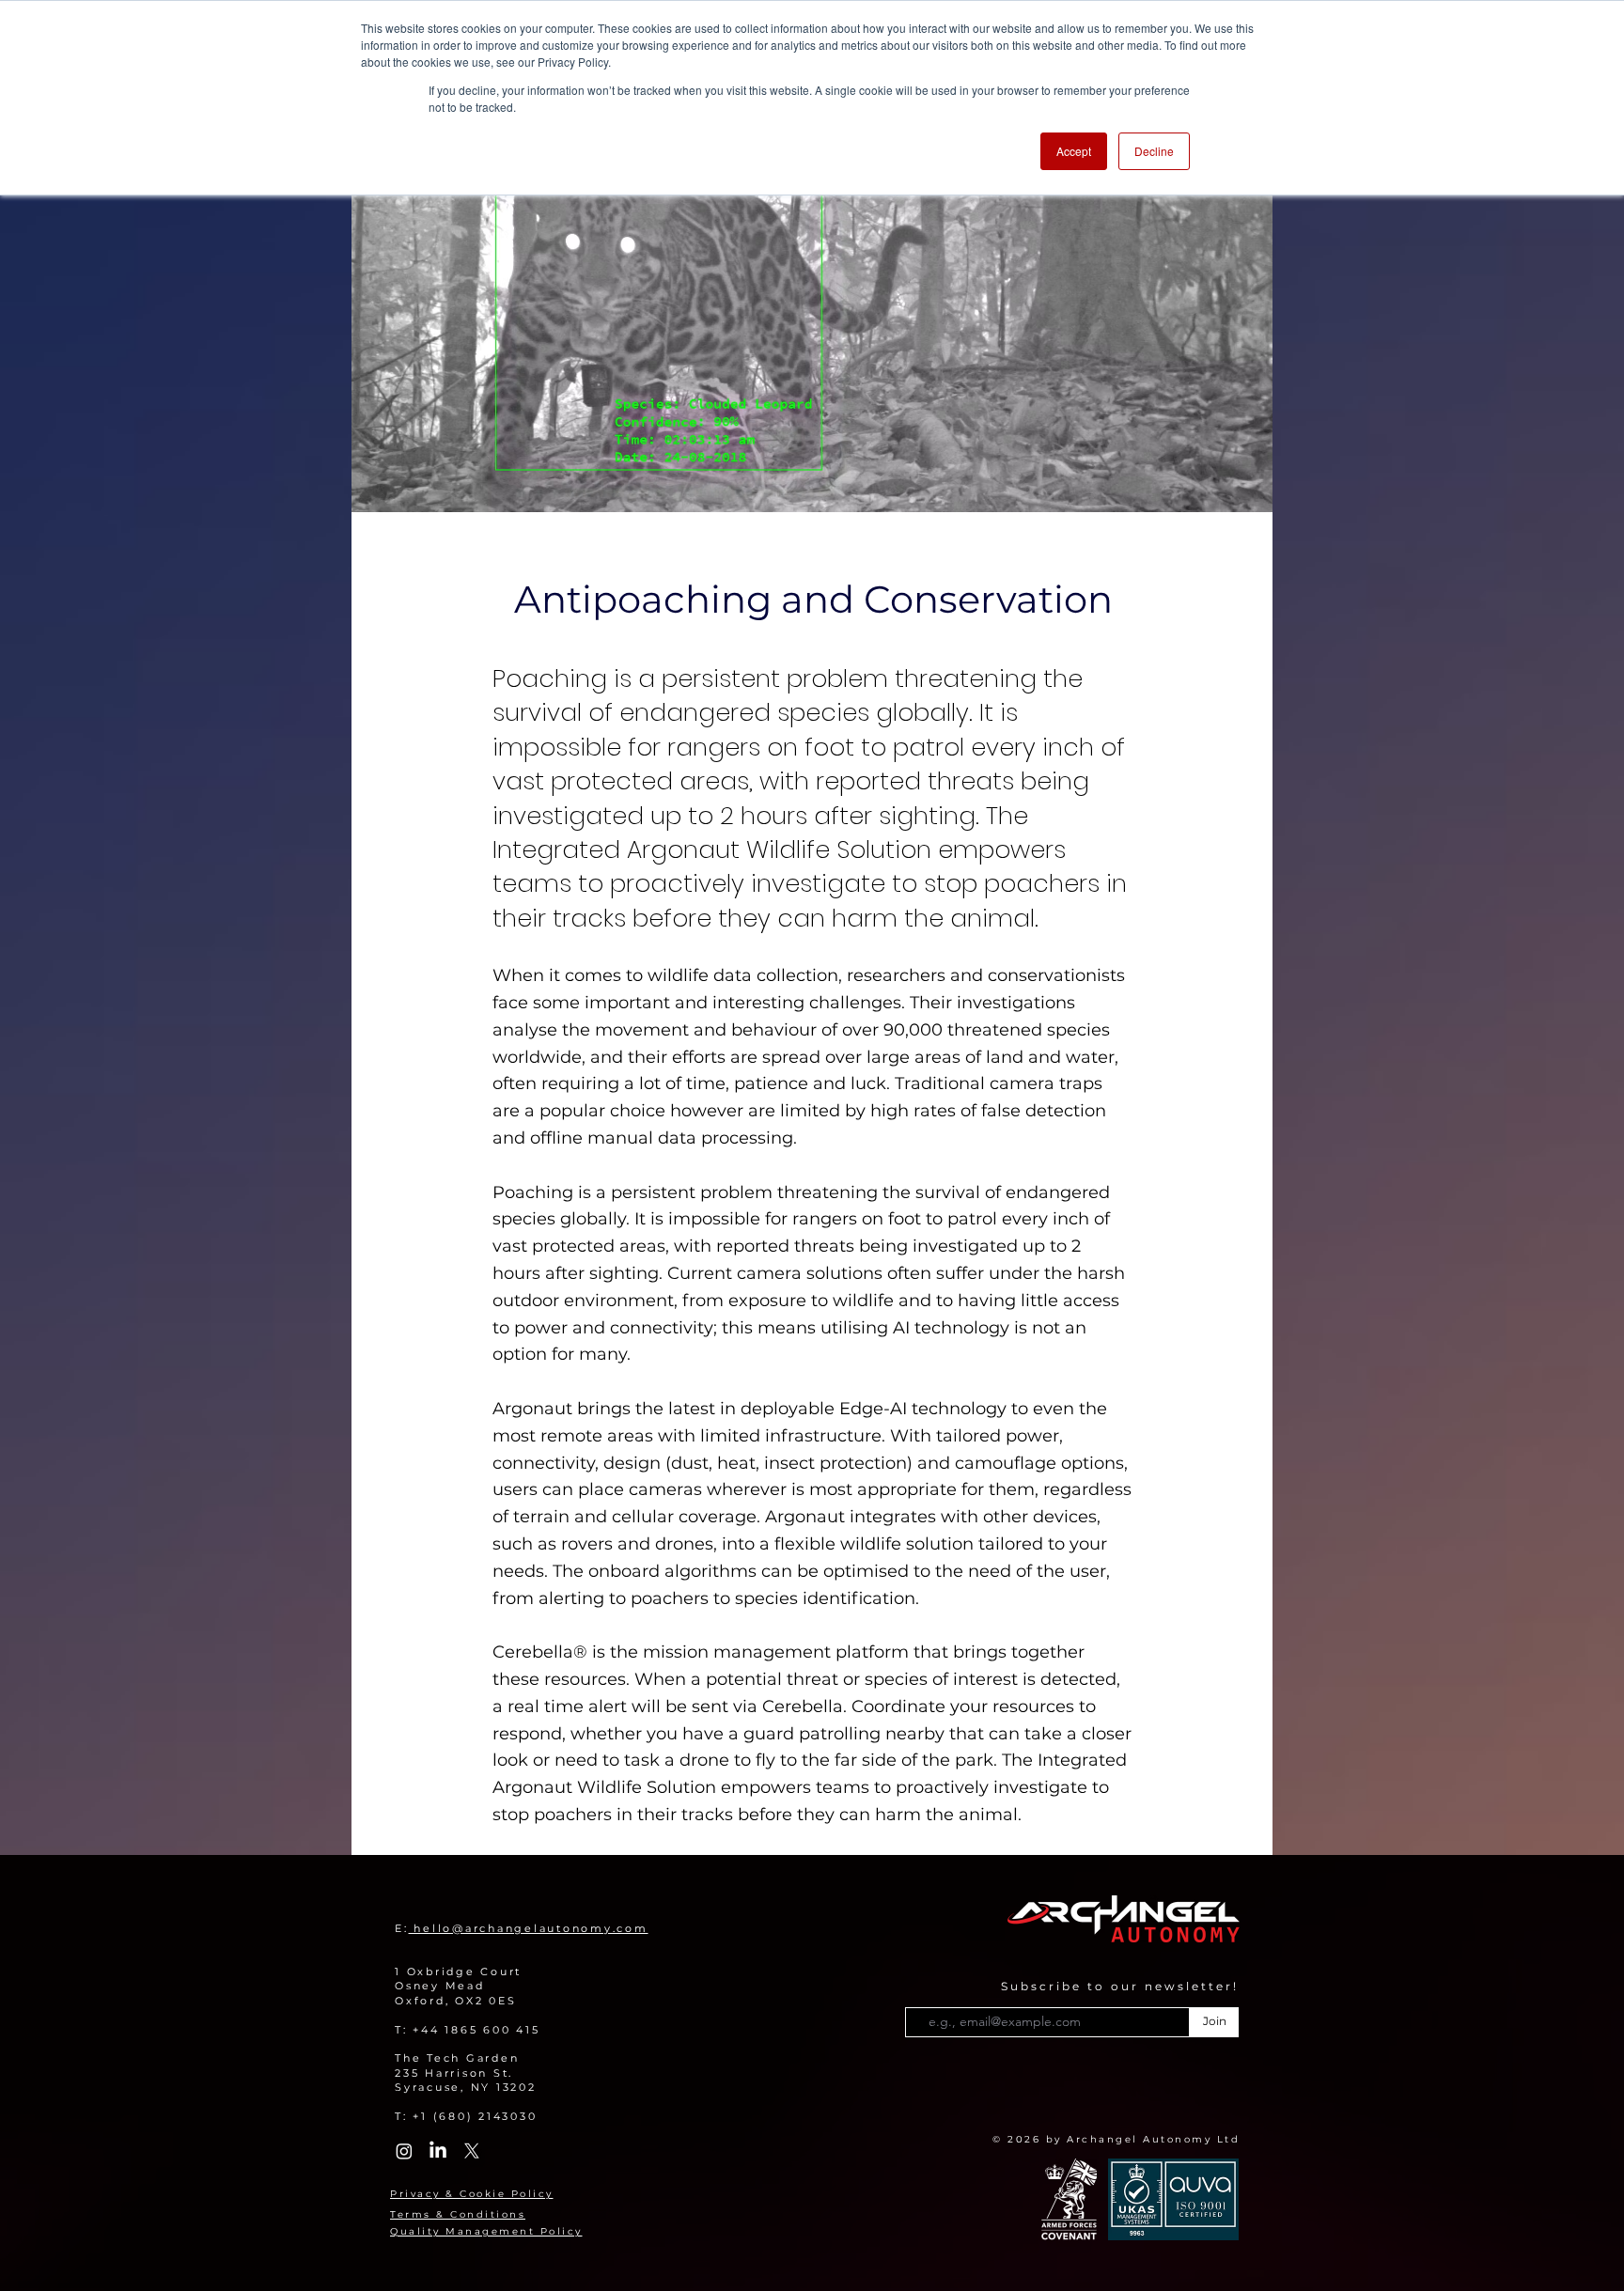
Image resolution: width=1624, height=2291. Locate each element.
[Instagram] (404, 2151)
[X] (472, 2151)
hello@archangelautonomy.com (529, 1928)
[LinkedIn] (438, 2151)
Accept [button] (1074, 151)
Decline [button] (1154, 151)
